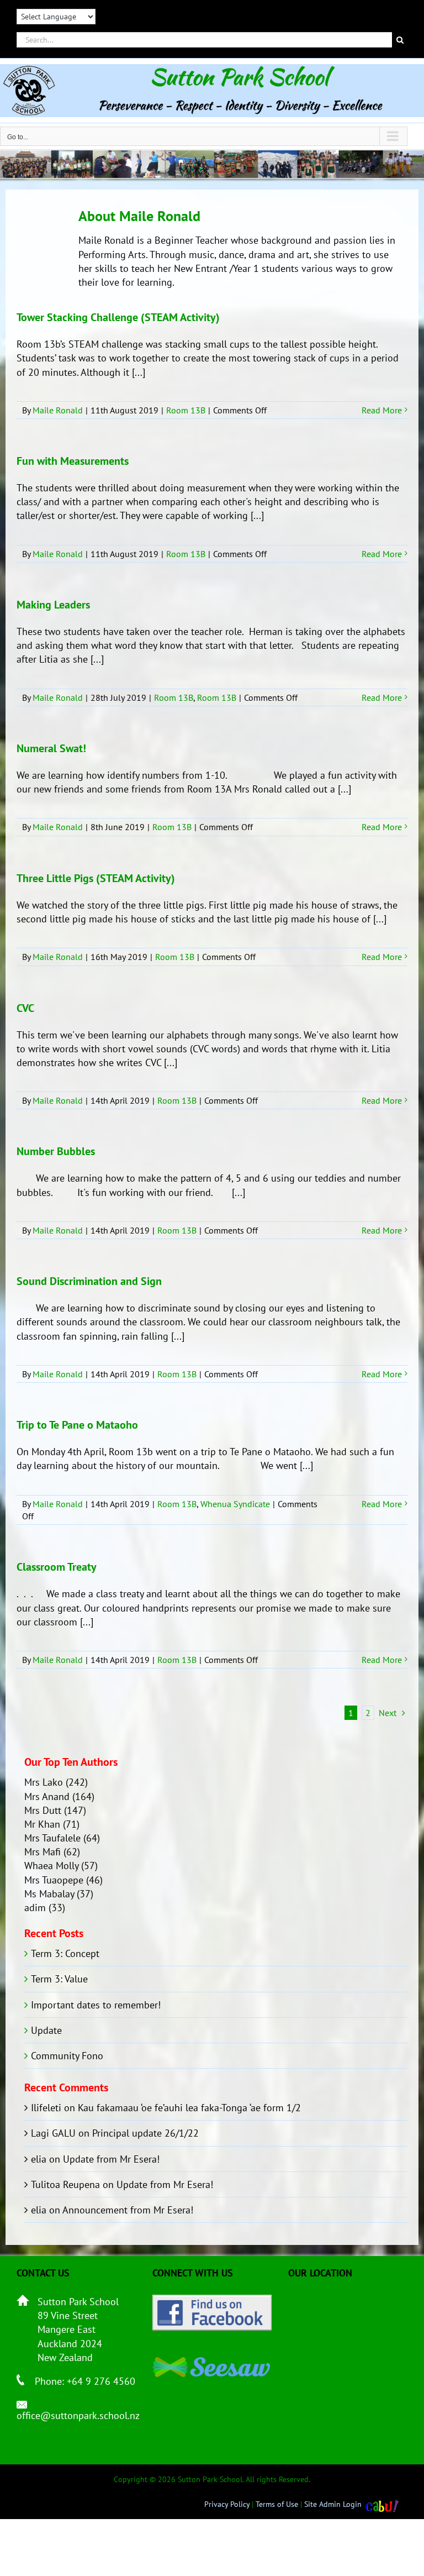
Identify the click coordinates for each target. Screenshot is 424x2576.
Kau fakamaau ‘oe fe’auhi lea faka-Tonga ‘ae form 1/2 (189, 2108)
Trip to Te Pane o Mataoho (77, 1425)
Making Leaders (53, 605)
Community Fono (67, 2056)
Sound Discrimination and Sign (89, 1281)
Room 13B (186, 410)
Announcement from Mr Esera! (128, 2210)
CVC (25, 1008)
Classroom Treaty (57, 1567)
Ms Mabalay (49, 1894)
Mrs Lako (44, 1782)
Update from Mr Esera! (111, 2159)
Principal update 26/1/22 (145, 2133)
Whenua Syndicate (235, 1504)
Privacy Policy (227, 2504)
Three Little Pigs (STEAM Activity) (96, 878)
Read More (382, 410)
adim (35, 1908)
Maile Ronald (58, 410)
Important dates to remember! (96, 2005)
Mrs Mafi (43, 1852)
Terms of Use (277, 2504)
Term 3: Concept (65, 1953)
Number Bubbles (56, 1151)
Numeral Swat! (51, 748)
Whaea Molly (51, 1866)
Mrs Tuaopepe (54, 1880)
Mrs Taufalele (52, 1838)
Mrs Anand (47, 1796)
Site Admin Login (333, 2504)
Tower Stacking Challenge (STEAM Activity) (118, 317)
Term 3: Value (59, 1979)
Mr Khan (42, 1824)
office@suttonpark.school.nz (78, 2415)
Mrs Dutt (43, 1810)
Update (46, 2030)
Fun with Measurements (73, 461)
